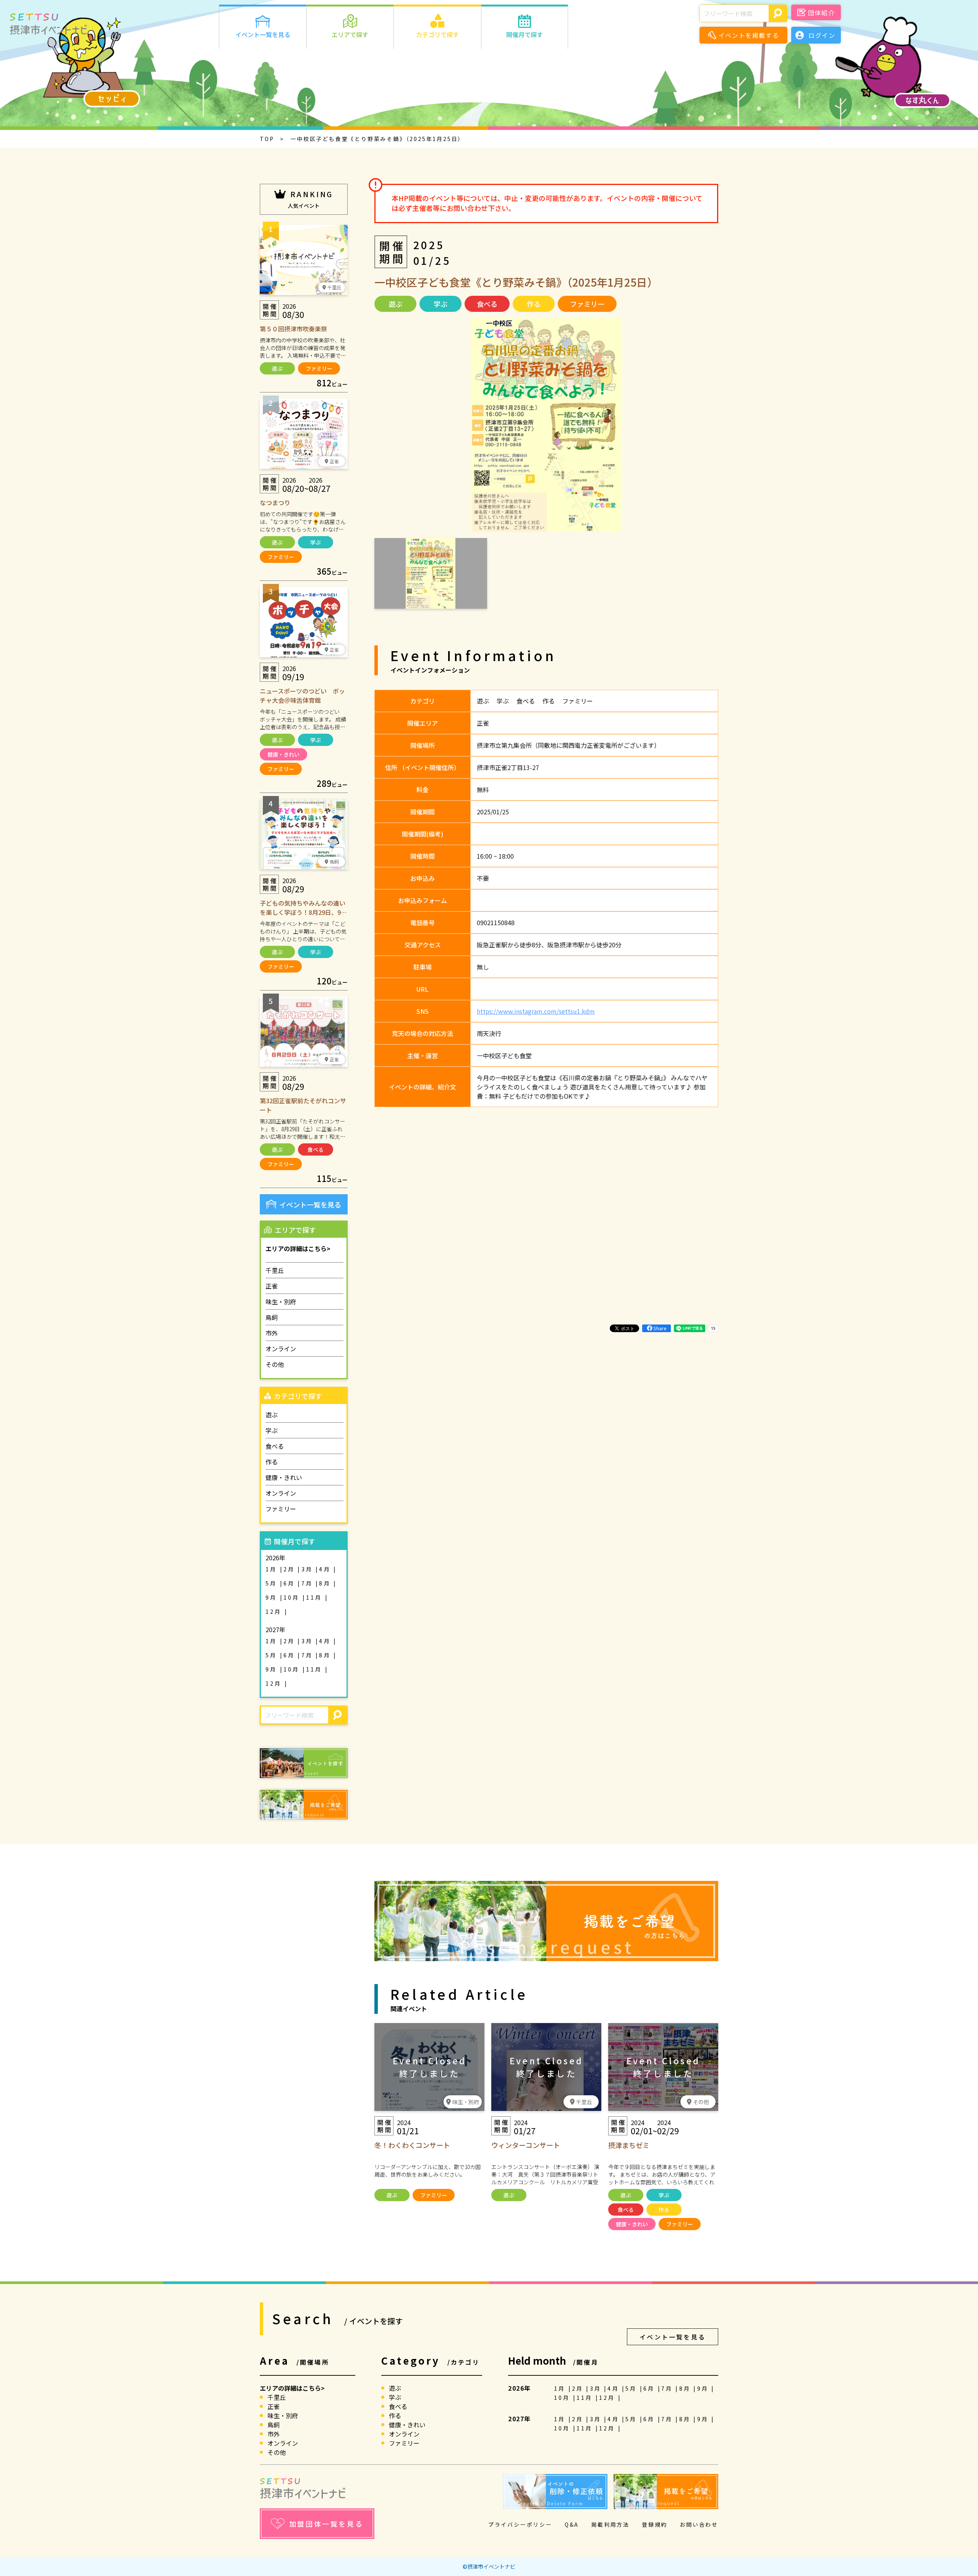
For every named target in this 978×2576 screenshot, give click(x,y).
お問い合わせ (699, 2524)
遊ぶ (277, 368)
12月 (275, 1611)
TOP (267, 139)
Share (660, 1328)
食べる (316, 1149)
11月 (316, 1597)
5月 (273, 1583)
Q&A (572, 2524)
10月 (293, 1597)
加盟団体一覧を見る (326, 2524)
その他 (275, 1364)
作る (272, 1462)
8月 (326, 1583)
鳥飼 (272, 1317)
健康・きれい (283, 754)
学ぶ (316, 542)
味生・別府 (281, 1302)
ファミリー (319, 368)
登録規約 (655, 2524)
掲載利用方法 (610, 2524)
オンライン (281, 1349)
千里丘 (275, 1270)
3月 (309, 1569)
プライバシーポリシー (520, 2524)
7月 (309, 1583)
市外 (272, 1333)
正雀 (272, 1286)
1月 (273, 1569)
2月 (291, 1569)
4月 (326, 1569)
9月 (273, 1597)
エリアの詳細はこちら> (298, 1248)
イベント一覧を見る (310, 1205)
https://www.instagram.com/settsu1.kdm (536, 1011)
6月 (291, 1583)
